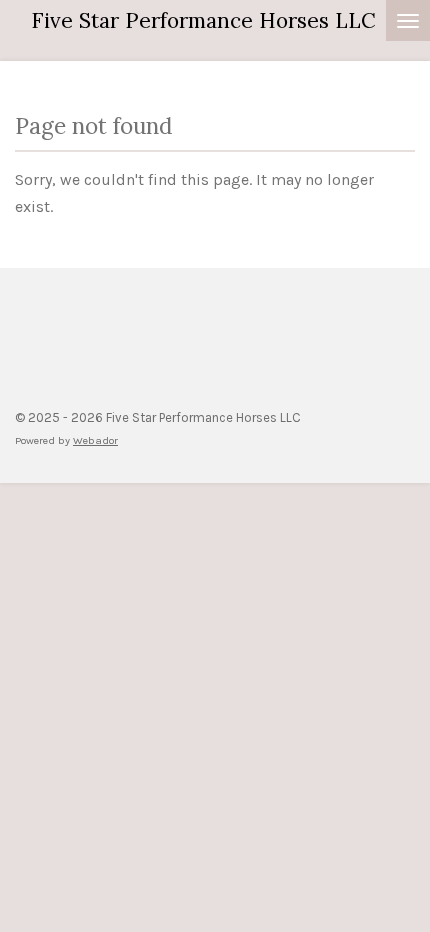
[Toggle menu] (408, 20)
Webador (95, 440)
